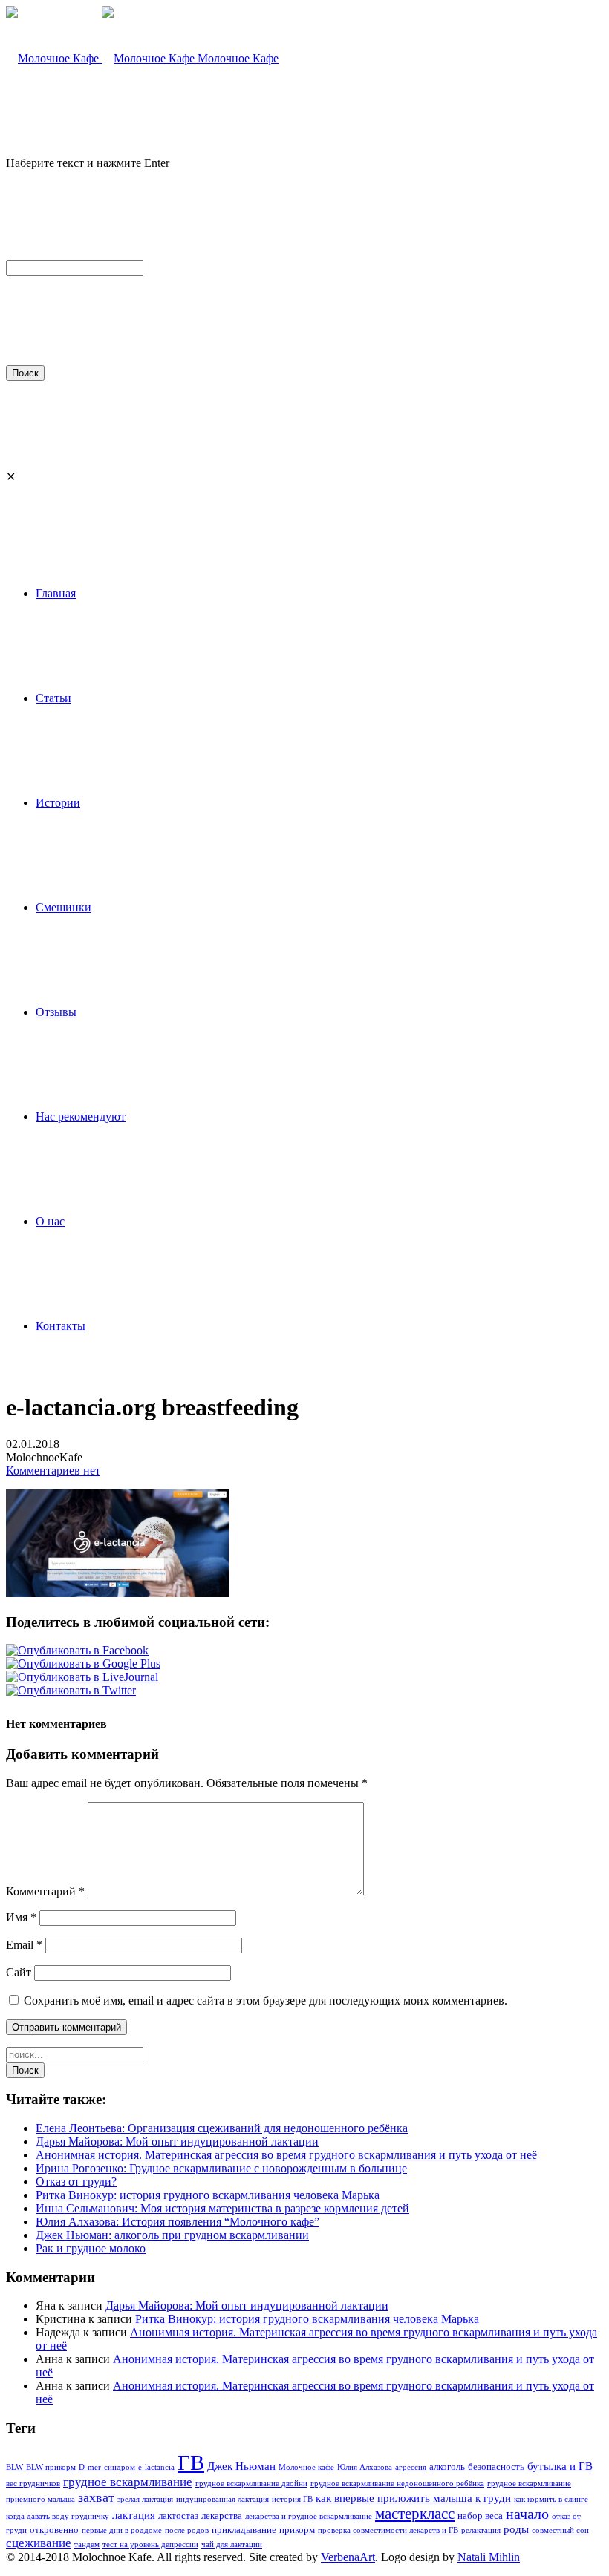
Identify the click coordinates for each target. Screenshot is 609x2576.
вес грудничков (33, 2484)
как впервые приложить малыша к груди (413, 2498)
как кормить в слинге (551, 2499)
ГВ (191, 2462)
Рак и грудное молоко (91, 2248)
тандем (87, 2544)
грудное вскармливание (128, 2482)
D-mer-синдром (107, 2467)
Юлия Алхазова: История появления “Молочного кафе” (178, 2222)
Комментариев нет (53, 1471)
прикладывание (244, 2530)
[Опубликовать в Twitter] (71, 1690)
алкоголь (447, 2467)
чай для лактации (232, 2544)
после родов (187, 2530)
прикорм (297, 2530)
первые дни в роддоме (122, 2530)
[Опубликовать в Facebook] (77, 1650)
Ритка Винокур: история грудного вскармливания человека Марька (208, 2195)
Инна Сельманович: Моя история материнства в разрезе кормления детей (222, 2208)
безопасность (496, 2467)
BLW (14, 2467)
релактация (481, 2530)
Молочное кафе (306, 2467)
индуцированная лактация (222, 2499)
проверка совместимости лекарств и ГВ (388, 2530)
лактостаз (178, 2516)
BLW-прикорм (51, 2467)
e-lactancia (156, 2467)
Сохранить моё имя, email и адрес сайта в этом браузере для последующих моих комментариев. (266, 2000)
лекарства (222, 2516)
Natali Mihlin (489, 2557)
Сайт (19, 1972)
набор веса (480, 2516)
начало (527, 2514)
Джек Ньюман (241, 2466)
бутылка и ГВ (560, 2466)
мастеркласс (415, 2514)
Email (24, 1945)
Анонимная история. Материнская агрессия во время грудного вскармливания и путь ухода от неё (286, 2155)
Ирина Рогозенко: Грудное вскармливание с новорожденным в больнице (221, 2168)
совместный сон (560, 2530)
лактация (134, 2515)
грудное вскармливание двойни (251, 2484)
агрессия (411, 2467)
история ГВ (292, 2499)
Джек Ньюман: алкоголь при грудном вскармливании (172, 2235)
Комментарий (45, 1891)
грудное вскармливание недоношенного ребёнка (397, 2484)
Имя (21, 1917)
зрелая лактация (145, 2499)
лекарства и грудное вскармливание (309, 2516)
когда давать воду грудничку (58, 2516)
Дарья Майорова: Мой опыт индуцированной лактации (177, 2141)
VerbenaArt (348, 2557)
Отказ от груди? (76, 2182)
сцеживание (39, 2543)
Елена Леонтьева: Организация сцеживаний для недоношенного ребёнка (222, 2128)
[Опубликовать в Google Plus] (83, 1664)
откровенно (54, 2530)
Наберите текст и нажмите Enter (88, 163)
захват (96, 2497)
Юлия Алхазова (365, 2467)
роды (516, 2529)
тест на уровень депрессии (150, 2544)
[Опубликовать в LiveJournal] (82, 1677)
